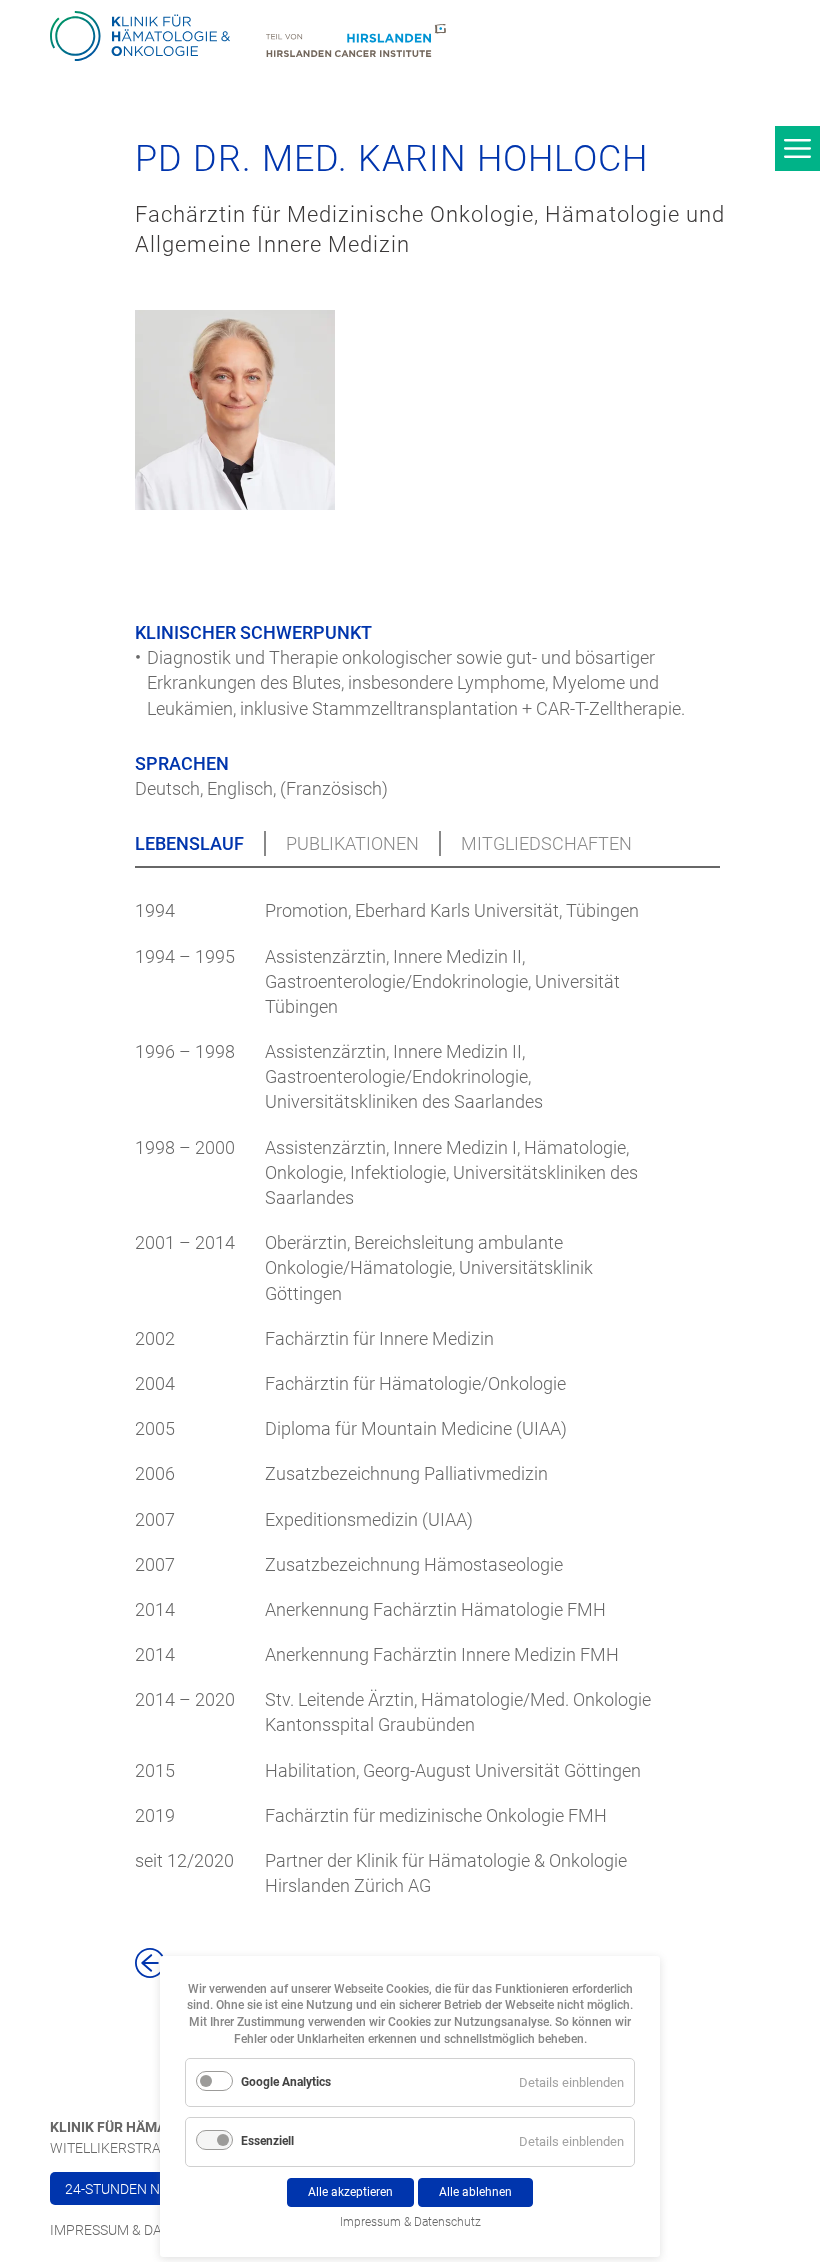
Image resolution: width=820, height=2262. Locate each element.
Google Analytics (286, 2082)
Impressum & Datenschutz (144, 2230)
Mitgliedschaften (546, 843)
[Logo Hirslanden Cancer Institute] (356, 42)
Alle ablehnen (475, 2192)
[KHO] (140, 36)
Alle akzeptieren (350, 2192)
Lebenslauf (189, 843)
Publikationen (352, 843)
